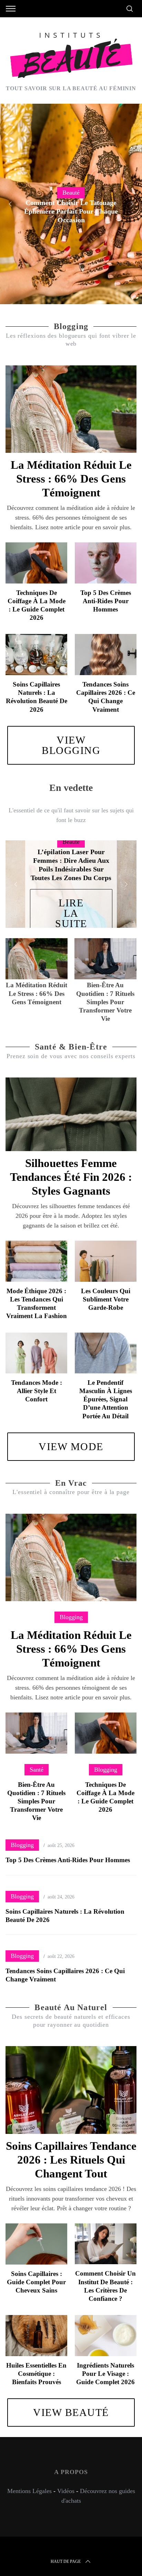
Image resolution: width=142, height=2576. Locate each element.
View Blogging (71, 745)
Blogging (71, 1617)
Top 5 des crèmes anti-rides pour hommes (106, 601)
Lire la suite (71, 913)
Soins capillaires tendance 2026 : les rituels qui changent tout (71, 2160)
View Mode (71, 1446)
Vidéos (66, 2491)
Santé (37, 1770)
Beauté (71, 193)
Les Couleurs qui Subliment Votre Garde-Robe (106, 1299)
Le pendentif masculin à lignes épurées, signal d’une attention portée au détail (106, 1399)
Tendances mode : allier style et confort (37, 1391)
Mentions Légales (29, 2491)
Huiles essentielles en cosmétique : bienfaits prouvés (36, 2374)
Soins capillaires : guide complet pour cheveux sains (36, 2282)
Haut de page (66, 2561)
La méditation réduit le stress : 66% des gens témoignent (71, 479)
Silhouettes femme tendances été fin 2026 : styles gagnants (71, 1177)
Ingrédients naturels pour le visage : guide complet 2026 (105, 2374)
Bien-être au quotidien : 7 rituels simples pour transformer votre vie (36, 1801)
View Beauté (71, 2412)
